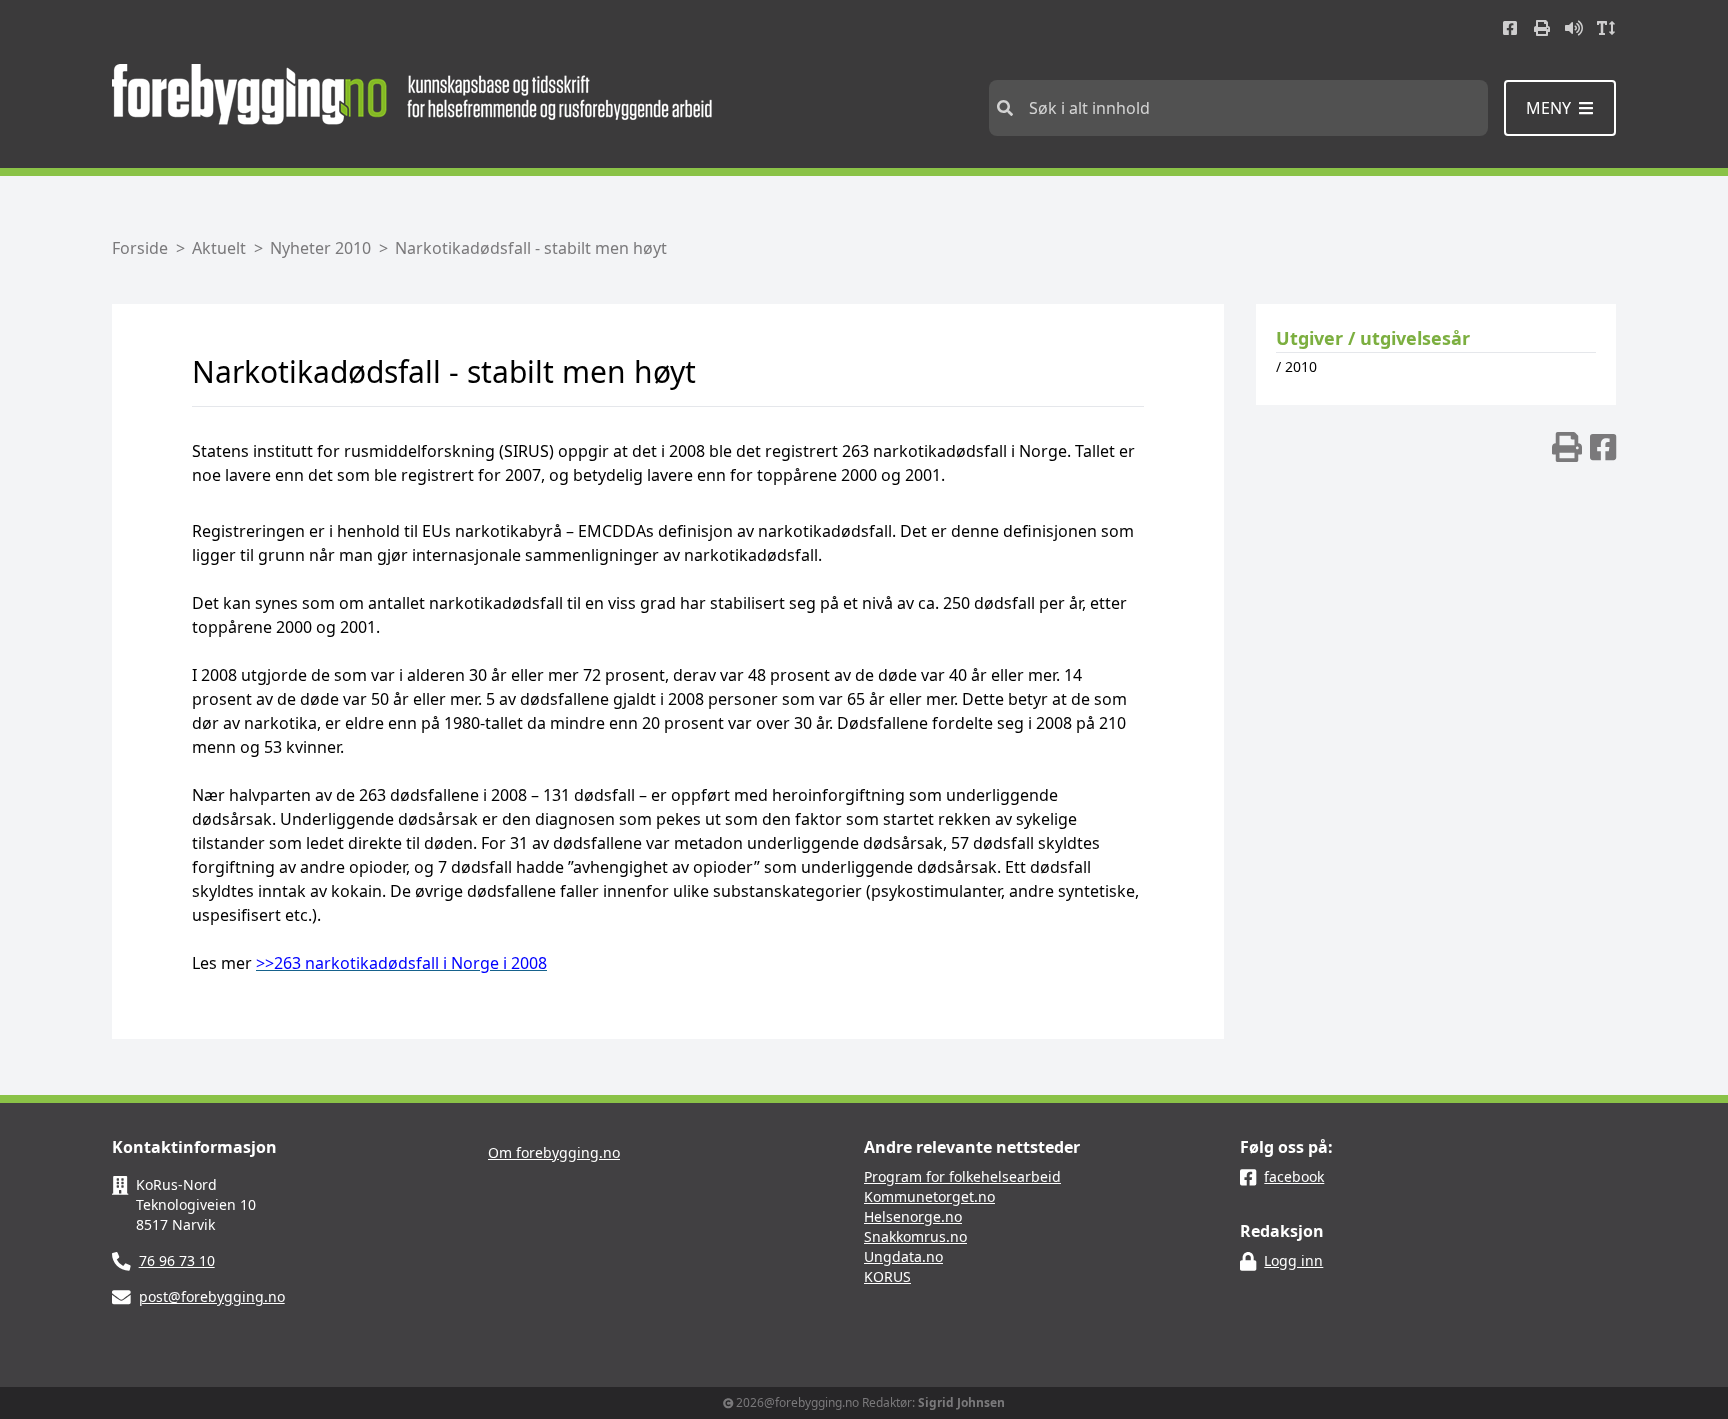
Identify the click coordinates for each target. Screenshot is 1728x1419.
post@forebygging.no (212, 1296)
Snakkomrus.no (915, 1236)
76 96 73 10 (177, 1260)
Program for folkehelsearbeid (962, 1176)
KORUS (887, 1276)
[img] (1567, 447)
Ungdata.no (903, 1256)
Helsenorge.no (913, 1216)
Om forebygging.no (554, 1152)
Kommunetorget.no (929, 1196)
